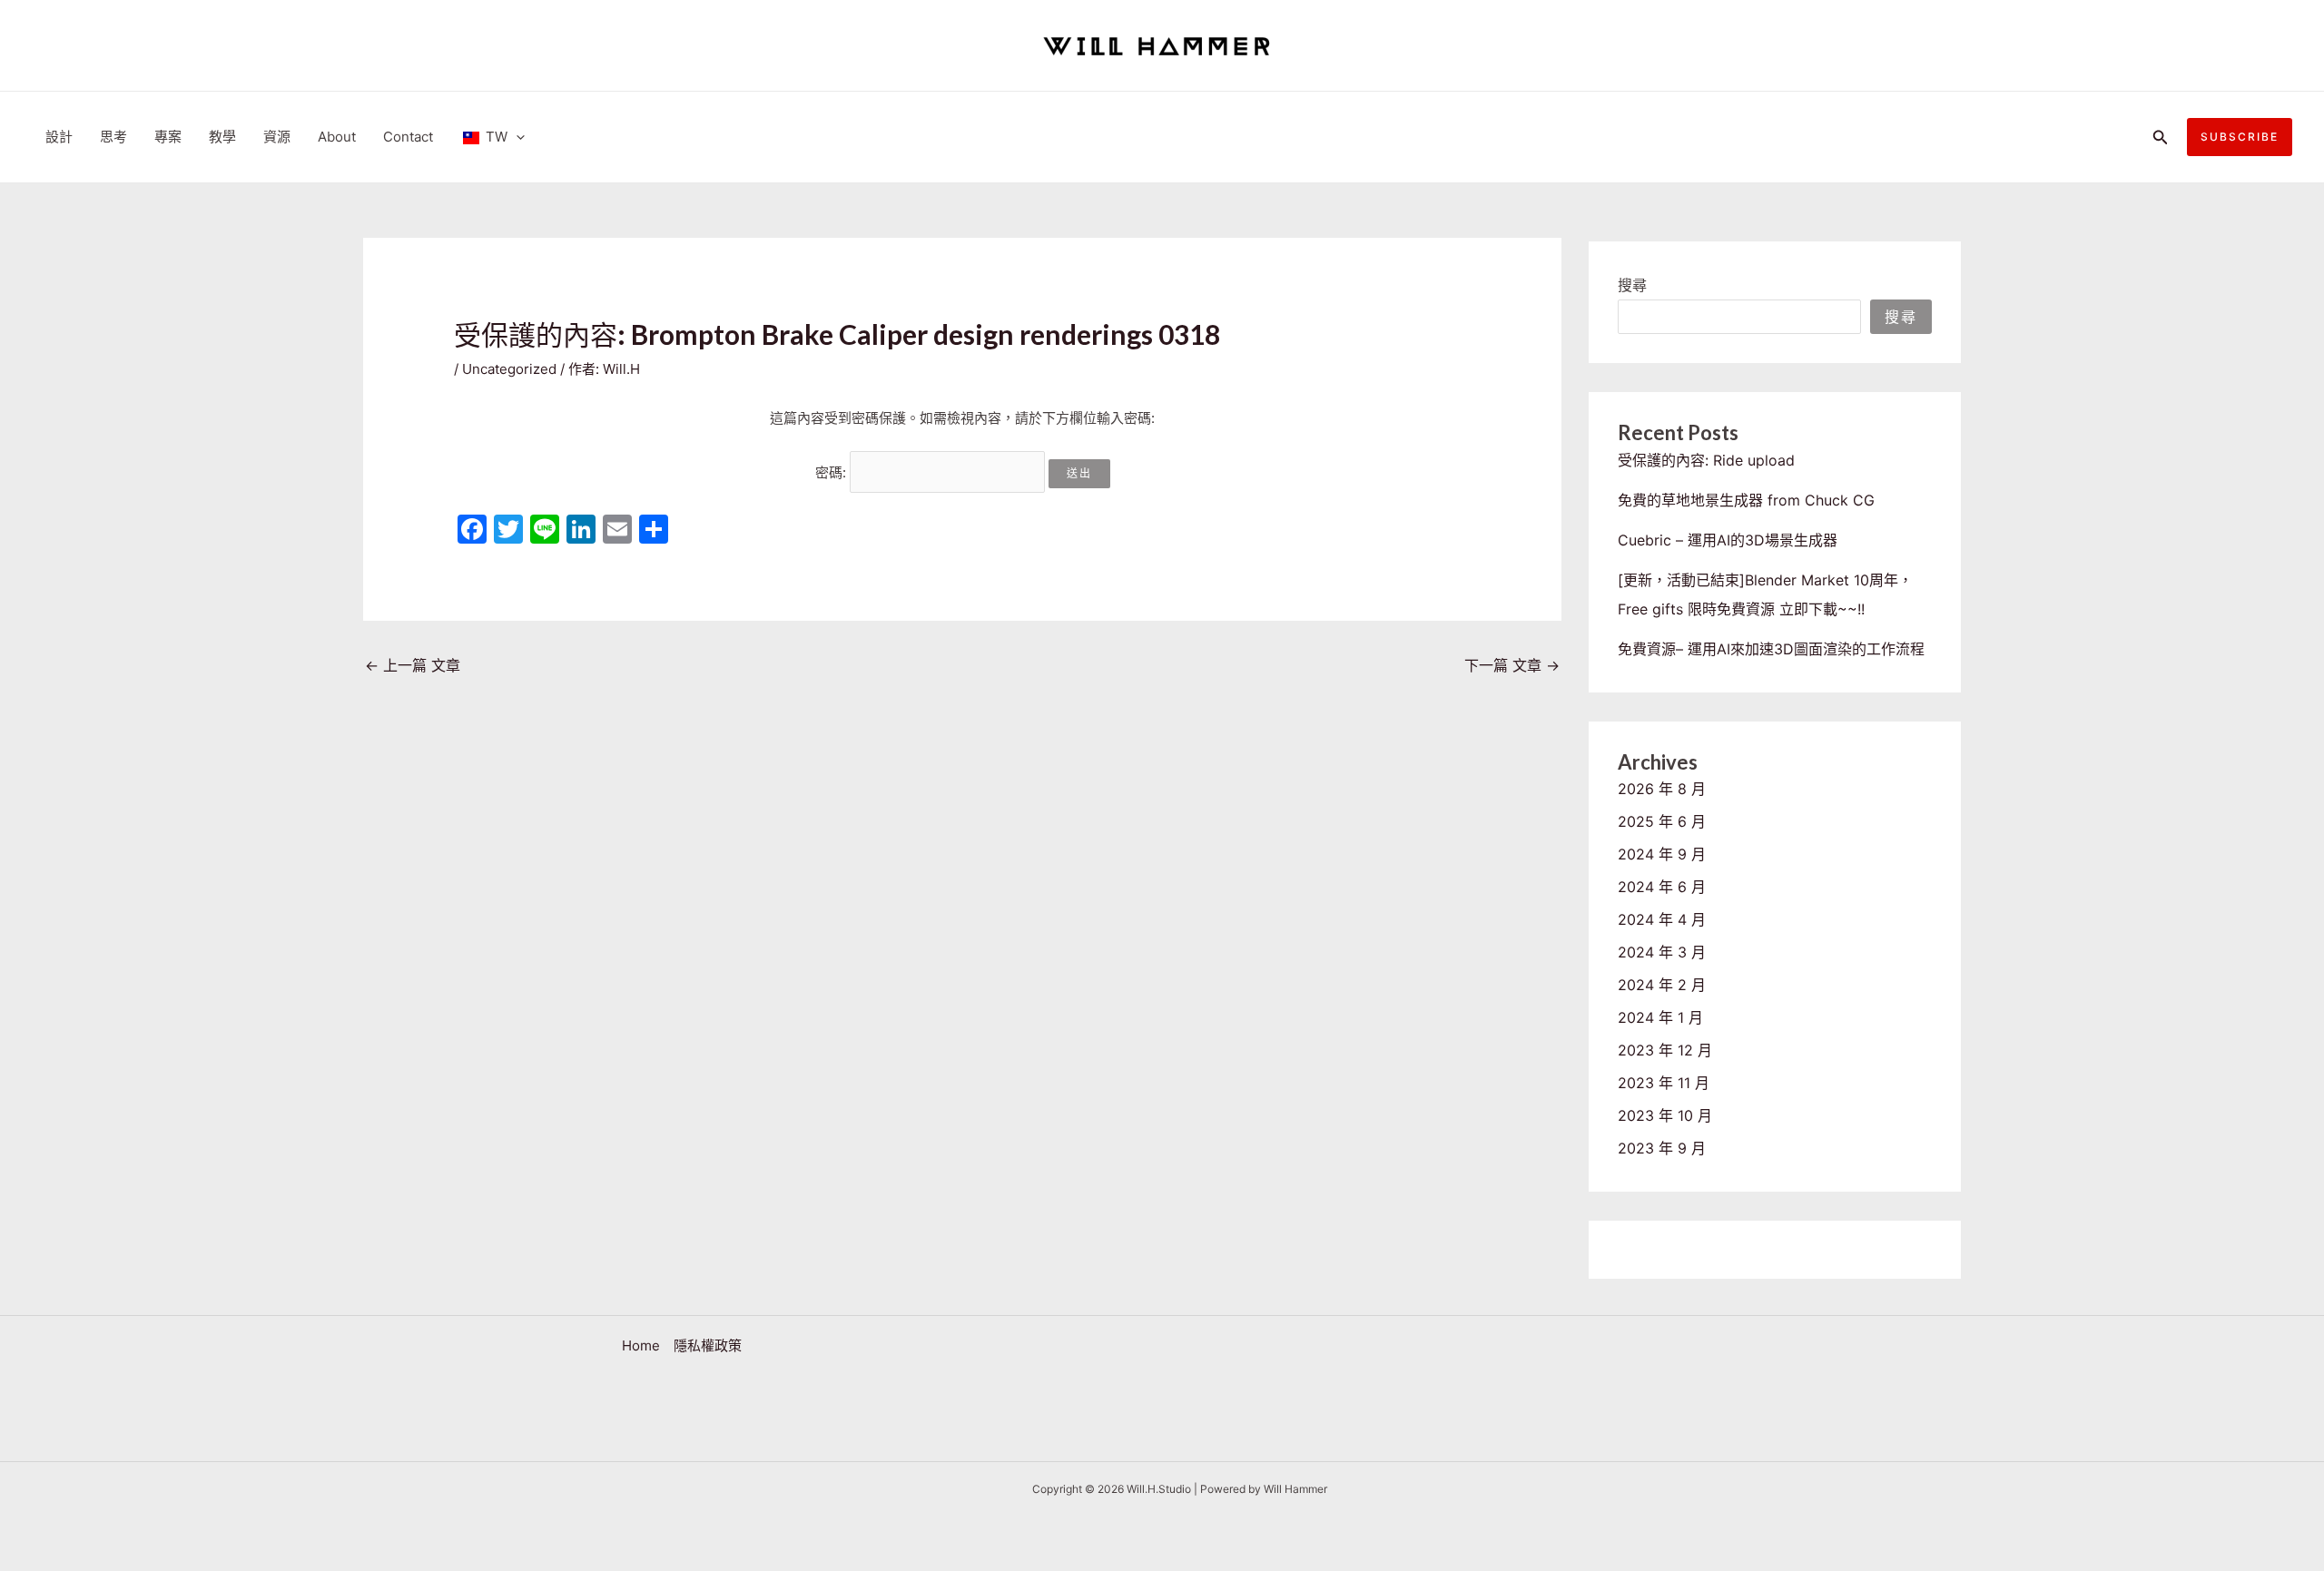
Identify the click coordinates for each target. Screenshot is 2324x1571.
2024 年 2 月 (1662, 985)
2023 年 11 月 (1664, 1083)
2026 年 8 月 (1662, 789)
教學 (222, 137)
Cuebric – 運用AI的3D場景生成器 (1728, 540)
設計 (59, 137)
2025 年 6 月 (1662, 821)
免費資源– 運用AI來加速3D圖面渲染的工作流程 (1771, 649)
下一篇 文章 (1512, 665)
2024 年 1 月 (1660, 1017)
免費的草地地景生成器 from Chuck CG (1746, 500)
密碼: (832, 472)
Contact (408, 137)
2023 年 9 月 (1662, 1148)
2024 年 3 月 (1662, 952)
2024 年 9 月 (1662, 854)
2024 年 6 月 (1662, 887)
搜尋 (1632, 285)
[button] (2161, 137)
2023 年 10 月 (1665, 1115)
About (337, 137)
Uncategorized (509, 369)
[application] (516, 137)
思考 (113, 137)
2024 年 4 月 (1662, 919)
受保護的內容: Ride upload (1706, 460)
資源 (277, 137)
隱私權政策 (708, 1345)
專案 (168, 137)
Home (641, 1345)
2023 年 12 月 (1665, 1050)
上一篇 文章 (413, 665)
